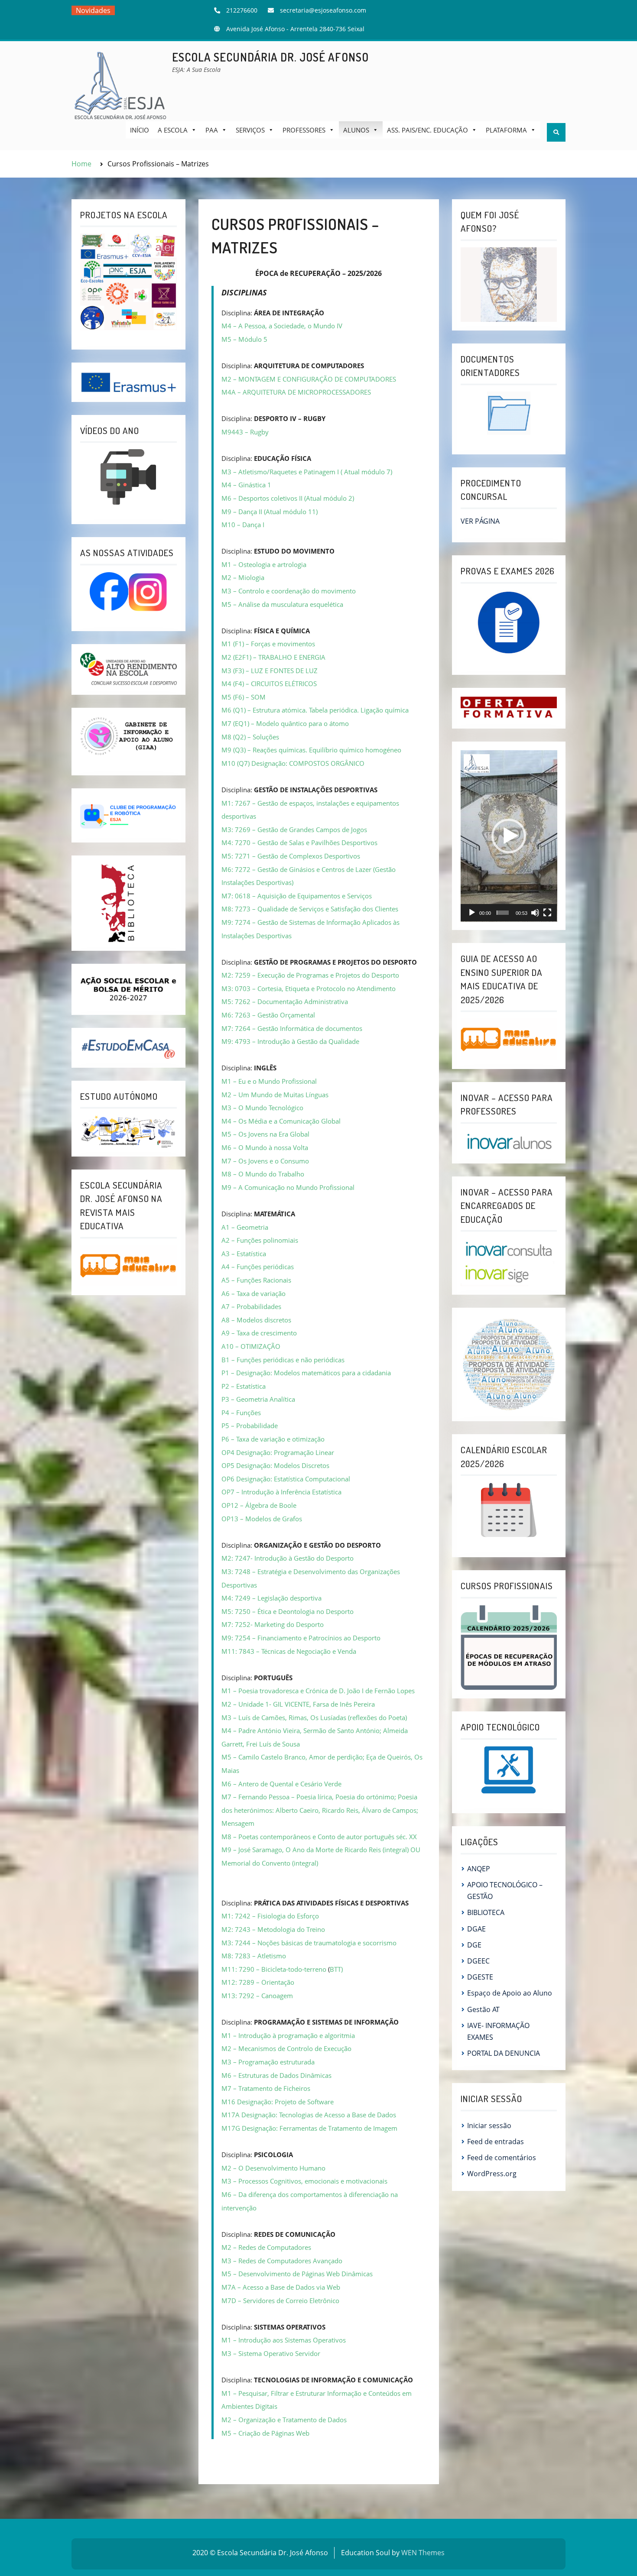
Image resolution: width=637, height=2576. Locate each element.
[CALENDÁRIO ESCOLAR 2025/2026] (509, 1510)
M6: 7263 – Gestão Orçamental (268, 1015)
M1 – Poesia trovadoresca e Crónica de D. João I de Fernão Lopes (318, 1691)
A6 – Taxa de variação (253, 1293)
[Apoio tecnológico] (509, 1770)
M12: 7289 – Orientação (258, 1982)
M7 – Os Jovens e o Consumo (265, 1161)
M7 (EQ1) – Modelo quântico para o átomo (285, 723)
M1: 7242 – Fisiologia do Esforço (270, 1916)
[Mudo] (535, 913)
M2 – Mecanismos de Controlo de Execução (286, 2048)
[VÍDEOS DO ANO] (128, 477)
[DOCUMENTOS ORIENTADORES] (509, 413)
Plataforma (506, 130)
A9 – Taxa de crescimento (259, 1333)
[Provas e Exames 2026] (509, 623)
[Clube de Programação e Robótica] (128, 815)
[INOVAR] (509, 1142)
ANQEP (479, 1869)
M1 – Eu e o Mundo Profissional (269, 1081)
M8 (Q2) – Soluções (250, 737)
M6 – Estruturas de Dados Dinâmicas (276, 2075)
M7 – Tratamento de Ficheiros (266, 2088)
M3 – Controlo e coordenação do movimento (289, 591)
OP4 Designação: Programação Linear (278, 1452)
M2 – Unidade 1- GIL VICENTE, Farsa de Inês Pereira (298, 1704)
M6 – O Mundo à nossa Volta (265, 1147)
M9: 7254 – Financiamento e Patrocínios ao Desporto (301, 1638)
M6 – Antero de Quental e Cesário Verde (281, 1784)
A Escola (173, 130)
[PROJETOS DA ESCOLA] (128, 282)
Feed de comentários (502, 2158)
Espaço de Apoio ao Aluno (510, 1993)
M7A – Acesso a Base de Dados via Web (281, 2287)
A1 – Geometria (245, 1227)
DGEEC (478, 1961)
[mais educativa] (509, 1039)
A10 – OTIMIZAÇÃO (251, 1346)
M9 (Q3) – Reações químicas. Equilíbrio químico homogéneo (311, 750)
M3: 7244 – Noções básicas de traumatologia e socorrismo (309, 1943)
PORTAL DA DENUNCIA (504, 2053)
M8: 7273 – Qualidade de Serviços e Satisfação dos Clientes (310, 909)
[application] (509, 836)
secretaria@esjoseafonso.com (323, 10)
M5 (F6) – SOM (244, 697)
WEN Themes (423, 2553)
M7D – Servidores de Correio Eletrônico (280, 2301)
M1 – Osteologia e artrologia (264, 564)
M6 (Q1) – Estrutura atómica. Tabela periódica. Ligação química (315, 710)
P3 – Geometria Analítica (258, 1399)
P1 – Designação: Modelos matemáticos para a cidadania (306, 1373)
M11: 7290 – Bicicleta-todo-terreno (274, 1969)
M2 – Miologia (243, 577)
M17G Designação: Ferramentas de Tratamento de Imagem (309, 2128)
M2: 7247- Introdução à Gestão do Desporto (288, 1558)
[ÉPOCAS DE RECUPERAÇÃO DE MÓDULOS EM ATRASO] (509, 1646)
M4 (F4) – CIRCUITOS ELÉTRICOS (269, 684)
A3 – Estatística (244, 1254)
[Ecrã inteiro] (547, 913)
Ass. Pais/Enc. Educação (427, 130)
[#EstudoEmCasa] (128, 1047)
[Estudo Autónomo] (128, 1131)
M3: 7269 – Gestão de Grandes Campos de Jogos (294, 830)
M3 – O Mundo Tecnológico (262, 1108)
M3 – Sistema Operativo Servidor (271, 2353)
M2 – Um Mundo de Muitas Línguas (275, 1095)
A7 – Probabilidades (251, 1306)
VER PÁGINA (480, 521)
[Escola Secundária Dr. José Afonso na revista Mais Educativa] (128, 1265)
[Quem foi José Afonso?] (509, 284)
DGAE (476, 1929)
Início (140, 130)
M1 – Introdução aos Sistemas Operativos (284, 2340)
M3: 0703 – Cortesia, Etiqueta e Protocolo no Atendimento (309, 988)
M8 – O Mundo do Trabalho (263, 1174)
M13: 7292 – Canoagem (257, 1996)
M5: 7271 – (239, 856)
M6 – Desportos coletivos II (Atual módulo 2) (288, 498)
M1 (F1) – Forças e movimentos (268, 644)
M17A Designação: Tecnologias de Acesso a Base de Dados (309, 2115)
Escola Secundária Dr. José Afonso (270, 57)
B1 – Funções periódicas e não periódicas (283, 1360)
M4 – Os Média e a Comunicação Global (281, 1121)
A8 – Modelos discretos (256, 1320)
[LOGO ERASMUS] (128, 382)
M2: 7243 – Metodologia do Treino (273, 1929)
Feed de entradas (496, 2142)
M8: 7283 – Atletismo (254, 1956)
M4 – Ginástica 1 (246, 485)
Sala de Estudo (102, 24)
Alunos (356, 130)
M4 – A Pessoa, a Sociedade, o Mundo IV (282, 326)
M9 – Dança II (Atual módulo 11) (270, 512)
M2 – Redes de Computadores (266, 2247)
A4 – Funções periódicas (258, 1267)
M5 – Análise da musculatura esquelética (282, 604)
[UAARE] (128, 669)
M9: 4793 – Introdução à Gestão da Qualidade (290, 1041)
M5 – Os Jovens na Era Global (265, 1134)
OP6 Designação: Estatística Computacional (286, 1479)
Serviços (250, 130)
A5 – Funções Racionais (256, 1280)
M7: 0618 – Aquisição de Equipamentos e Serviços (297, 896)
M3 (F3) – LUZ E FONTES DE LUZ (270, 671)
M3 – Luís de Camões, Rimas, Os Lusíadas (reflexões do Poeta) (314, 1717)
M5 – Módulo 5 (244, 339)
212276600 (242, 10)
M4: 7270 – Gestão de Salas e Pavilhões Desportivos (299, 842)
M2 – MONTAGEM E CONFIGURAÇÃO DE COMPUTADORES (309, 379)
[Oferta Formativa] (509, 707)
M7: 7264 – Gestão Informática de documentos (292, 1028)
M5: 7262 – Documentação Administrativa (285, 1001)
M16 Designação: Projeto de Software (278, 2102)
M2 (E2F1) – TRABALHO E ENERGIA (273, 657)
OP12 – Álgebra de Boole (259, 1505)
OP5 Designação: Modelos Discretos (275, 1465)
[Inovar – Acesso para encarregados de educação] (509, 1261)
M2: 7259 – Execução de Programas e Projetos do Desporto (310, 975)
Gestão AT (483, 2009)
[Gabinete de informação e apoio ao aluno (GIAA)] (128, 736)
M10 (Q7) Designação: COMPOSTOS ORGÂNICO (293, 763)
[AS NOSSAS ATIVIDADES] (128, 592)
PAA (212, 130)
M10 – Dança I (243, 525)
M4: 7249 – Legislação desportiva (271, 1598)
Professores (304, 130)
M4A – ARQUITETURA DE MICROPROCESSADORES (296, 392)
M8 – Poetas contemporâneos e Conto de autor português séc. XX (319, 1837)
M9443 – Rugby (245, 432)
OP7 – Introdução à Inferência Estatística (281, 1492)
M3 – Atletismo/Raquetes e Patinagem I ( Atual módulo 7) (307, 472)
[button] (509, 836)
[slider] (503, 913)
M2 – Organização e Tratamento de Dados (284, 2420)
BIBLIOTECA (486, 1912)
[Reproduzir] (472, 913)
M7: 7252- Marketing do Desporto (273, 1624)
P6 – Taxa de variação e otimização (273, 1439)
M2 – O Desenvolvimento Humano (273, 2168)
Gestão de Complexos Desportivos (309, 856)
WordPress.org (492, 2174)
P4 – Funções (241, 1413)
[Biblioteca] (119, 903)
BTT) (336, 1969)
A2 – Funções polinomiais (260, 1240)
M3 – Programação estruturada (268, 2062)
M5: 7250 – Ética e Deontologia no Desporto (288, 1611)
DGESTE (480, 1977)
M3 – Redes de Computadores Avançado (282, 2261)
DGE (474, 1945)
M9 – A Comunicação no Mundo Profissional (288, 1187)
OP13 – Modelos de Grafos (262, 1519)
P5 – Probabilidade (250, 1426)
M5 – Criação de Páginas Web (265, 2433)
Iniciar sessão (489, 2126)
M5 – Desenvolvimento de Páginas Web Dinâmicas (297, 2274)
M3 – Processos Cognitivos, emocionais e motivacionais (304, 2181)
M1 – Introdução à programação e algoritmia (288, 2035)
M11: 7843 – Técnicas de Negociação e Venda (289, 1651)
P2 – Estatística (244, 1386)
